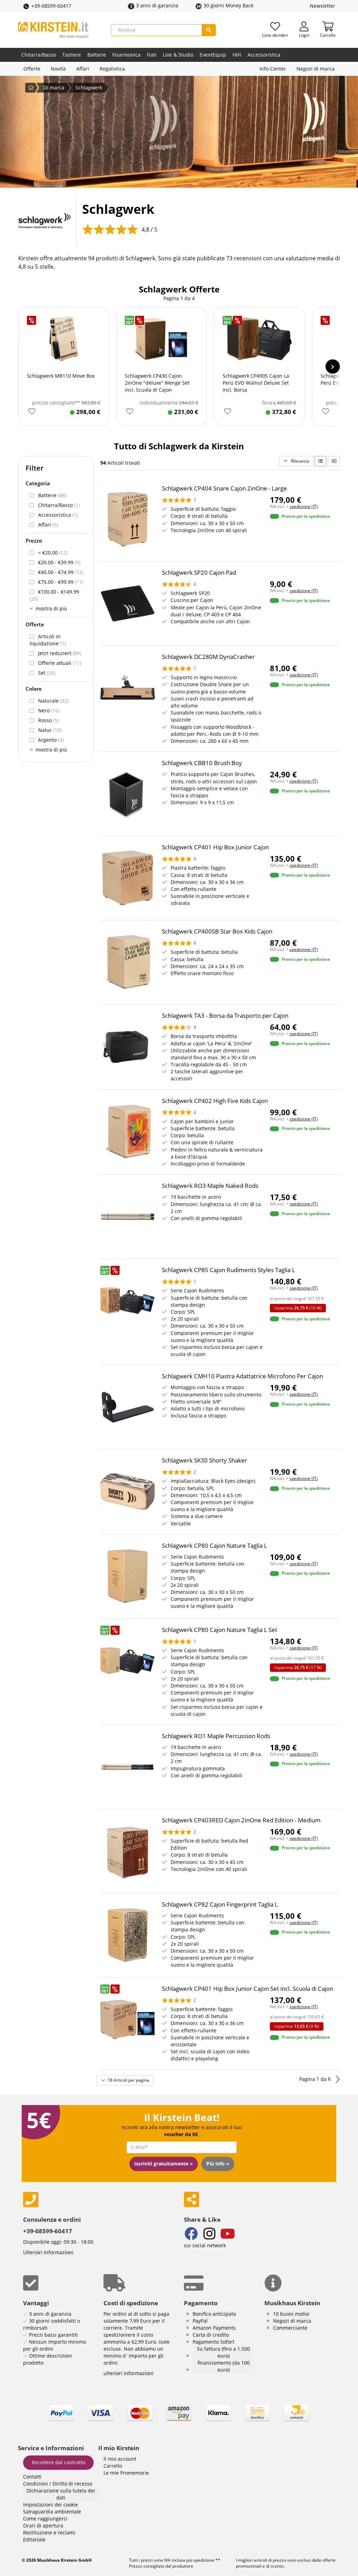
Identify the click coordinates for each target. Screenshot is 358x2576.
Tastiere (72, 55)
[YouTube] (228, 2234)
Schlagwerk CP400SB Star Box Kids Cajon (217, 931)
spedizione (203, 2560)
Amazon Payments (214, 2328)
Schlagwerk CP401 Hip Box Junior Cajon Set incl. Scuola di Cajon (248, 1989)
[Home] (53, 30)
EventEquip (213, 55)
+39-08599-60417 (51, 6)
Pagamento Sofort (213, 2342)
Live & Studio (178, 55)
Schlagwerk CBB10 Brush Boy (202, 763)
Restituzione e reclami (49, 2533)
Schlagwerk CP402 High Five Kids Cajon (215, 1101)
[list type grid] (334, 461)
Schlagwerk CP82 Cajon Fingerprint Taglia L (220, 1904)
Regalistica (112, 69)
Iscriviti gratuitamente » (164, 2164)
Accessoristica (264, 55)
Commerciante (290, 2328)
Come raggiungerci (45, 2519)
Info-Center (273, 69)
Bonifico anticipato (214, 2314)
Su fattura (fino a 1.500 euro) (223, 2352)
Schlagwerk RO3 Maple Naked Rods (210, 1186)
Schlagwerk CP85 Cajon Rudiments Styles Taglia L (228, 1270)
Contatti (32, 2477)
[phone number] (98, 2200)
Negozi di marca (316, 69)
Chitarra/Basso (39, 55)
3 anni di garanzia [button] (157, 5)
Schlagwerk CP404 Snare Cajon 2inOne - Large (224, 488)
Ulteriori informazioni (48, 2252)
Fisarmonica (126, 55)
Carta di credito (211, 2335)
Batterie (97, 55)
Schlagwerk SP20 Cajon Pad (199, 572)
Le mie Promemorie (126, 2473)
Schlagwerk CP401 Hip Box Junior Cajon (215, 847)
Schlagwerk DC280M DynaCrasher (208, 657)
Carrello (113, 2466)
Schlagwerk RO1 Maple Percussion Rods (216, 1736)
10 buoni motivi (291, 2314)
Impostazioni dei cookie (51, 2505)
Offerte (32, 69)
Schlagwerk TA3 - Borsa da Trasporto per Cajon (225, 1015)
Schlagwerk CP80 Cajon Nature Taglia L (214, 1545)
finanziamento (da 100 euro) (224, 2366)
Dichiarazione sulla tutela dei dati (61, 2494)
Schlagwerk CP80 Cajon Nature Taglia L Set (220, 1630)
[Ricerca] (209, 30)
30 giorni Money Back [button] (228, 5)
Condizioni (35, 2484)
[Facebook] (191, 2234)
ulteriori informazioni (128, 2373)
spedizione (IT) (304, 506)
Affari (83, 69)
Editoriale (34, 2539)
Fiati (152, 55)
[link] (179, 2419)
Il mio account (120, 2459)
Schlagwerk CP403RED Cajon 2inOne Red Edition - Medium (241, 1820)
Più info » (218, 2164)
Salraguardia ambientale (52, 2512)
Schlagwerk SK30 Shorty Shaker (205, 1460)
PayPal (200, 2321)
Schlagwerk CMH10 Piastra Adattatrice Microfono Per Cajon (242, 1376)
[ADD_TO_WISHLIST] (32, 412)
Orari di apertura (43, 2526)
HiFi (237, 55)
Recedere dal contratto (59, 2462)
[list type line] (321, 461)
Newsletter (323, 6)
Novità (58, 69)
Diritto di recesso (72, 2484)
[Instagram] (209, 2234)
